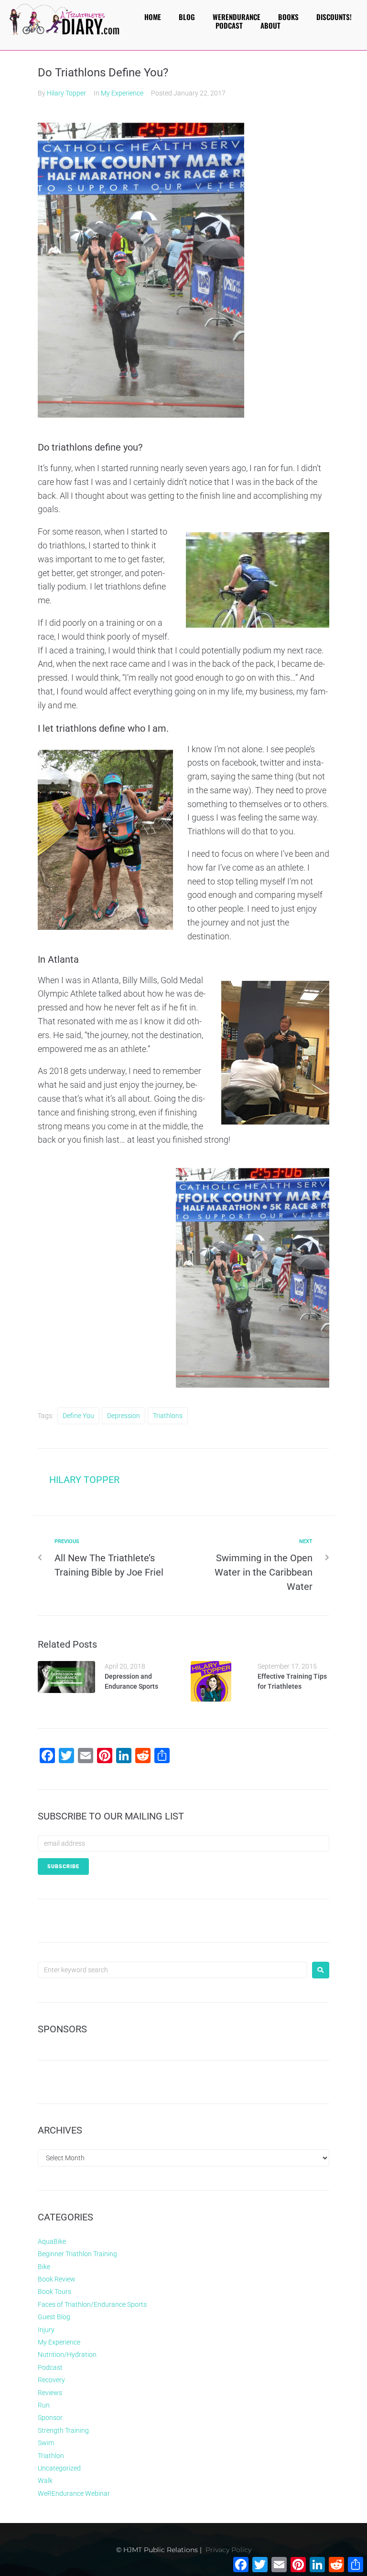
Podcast (50, 2367)
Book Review (57, 2279)
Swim (46, 2443)
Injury (46, 2330)
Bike (44, 2267)
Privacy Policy (228, 2550)
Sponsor (50, 2418)
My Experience (122, 93)
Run (44, 2405)
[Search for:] (173, 1970)
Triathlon (51, 2456)
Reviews (50, 2393)
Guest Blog (54, 2317)
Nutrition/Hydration (67, 2355)
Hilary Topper (66, 93)
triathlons (168, 1416)
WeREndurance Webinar (74, 2493)
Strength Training (63, 2430)
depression (124, 1416)
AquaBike (52, 2241)
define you (78, 1416)
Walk (45, 2481)
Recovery (51, 2380)
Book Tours (54, 2292)
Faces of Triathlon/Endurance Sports (92, 2304)
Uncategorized (59, 2468)
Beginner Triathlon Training (77, 2254)
